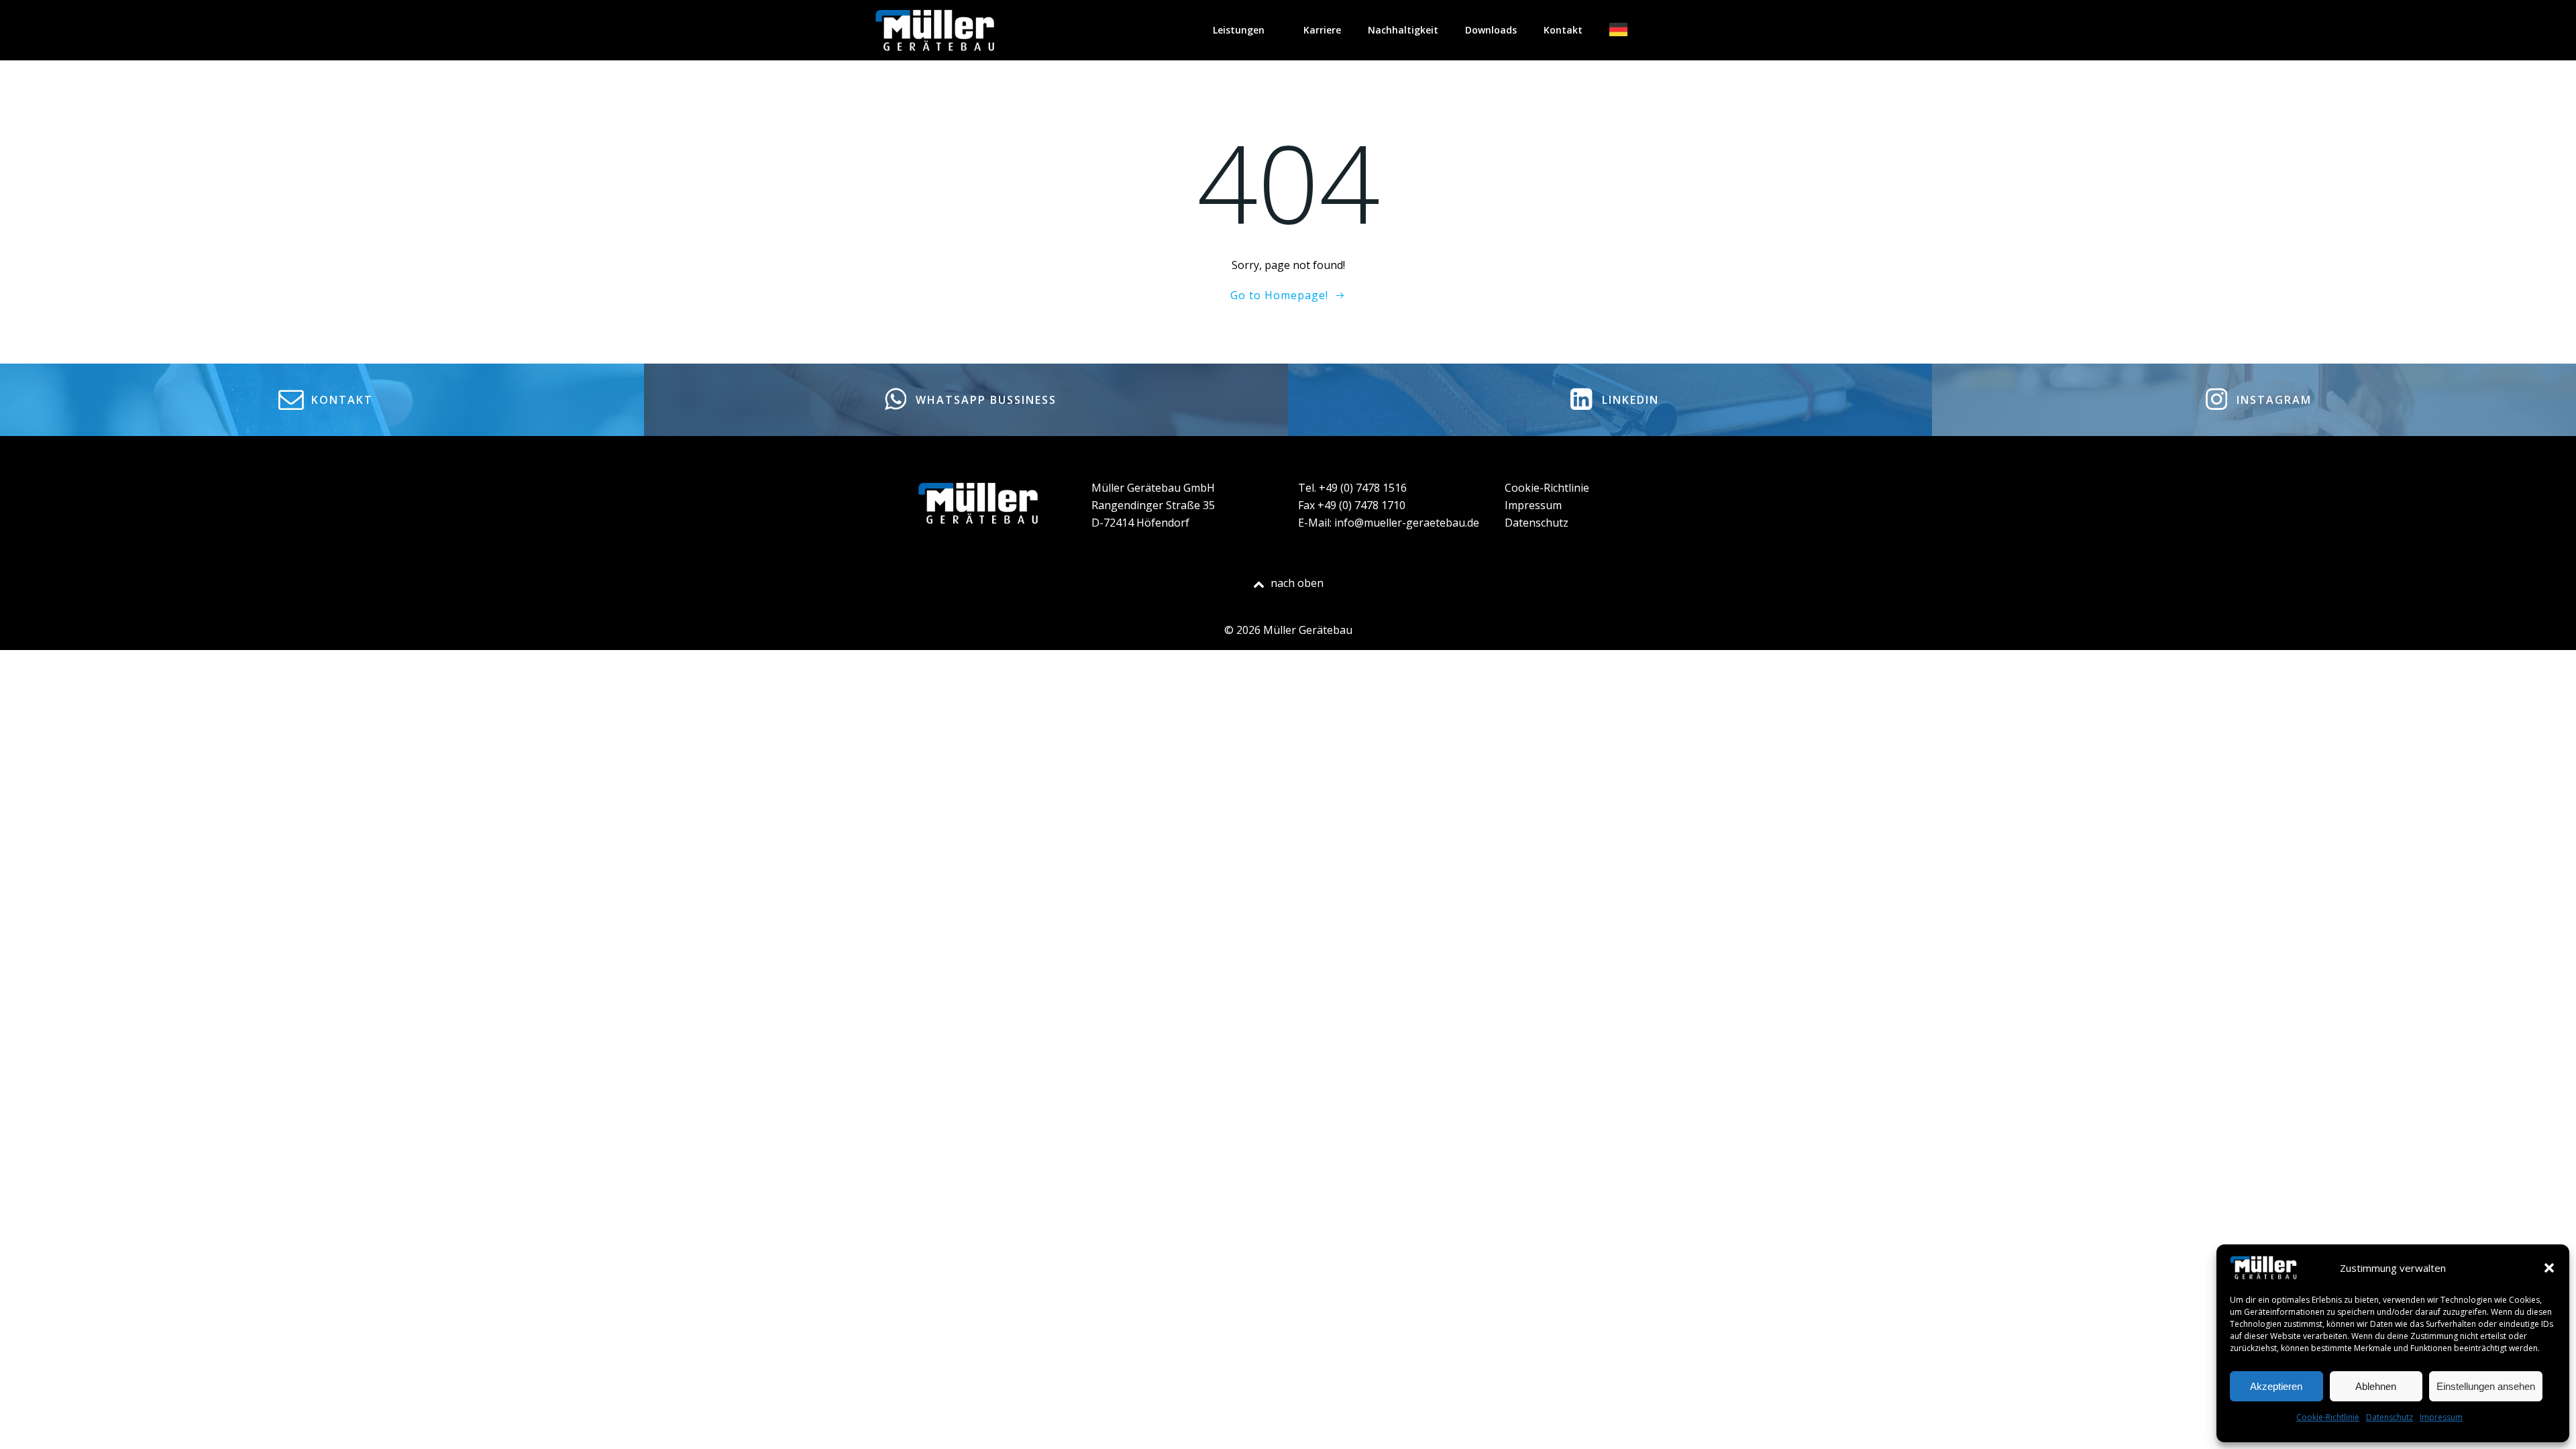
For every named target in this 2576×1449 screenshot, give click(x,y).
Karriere (1322, 30)
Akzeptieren (2276, 1386)
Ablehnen (2376, 1386)
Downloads (1491, 30)
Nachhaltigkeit (1403, 30)
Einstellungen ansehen (2486, 1386)
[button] (2549, 1268)
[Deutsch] (1628, 30)
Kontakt (1563, 30)
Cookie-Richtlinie (2328, 1417)
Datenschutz (2390, 1417)
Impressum (2441, 1417)
